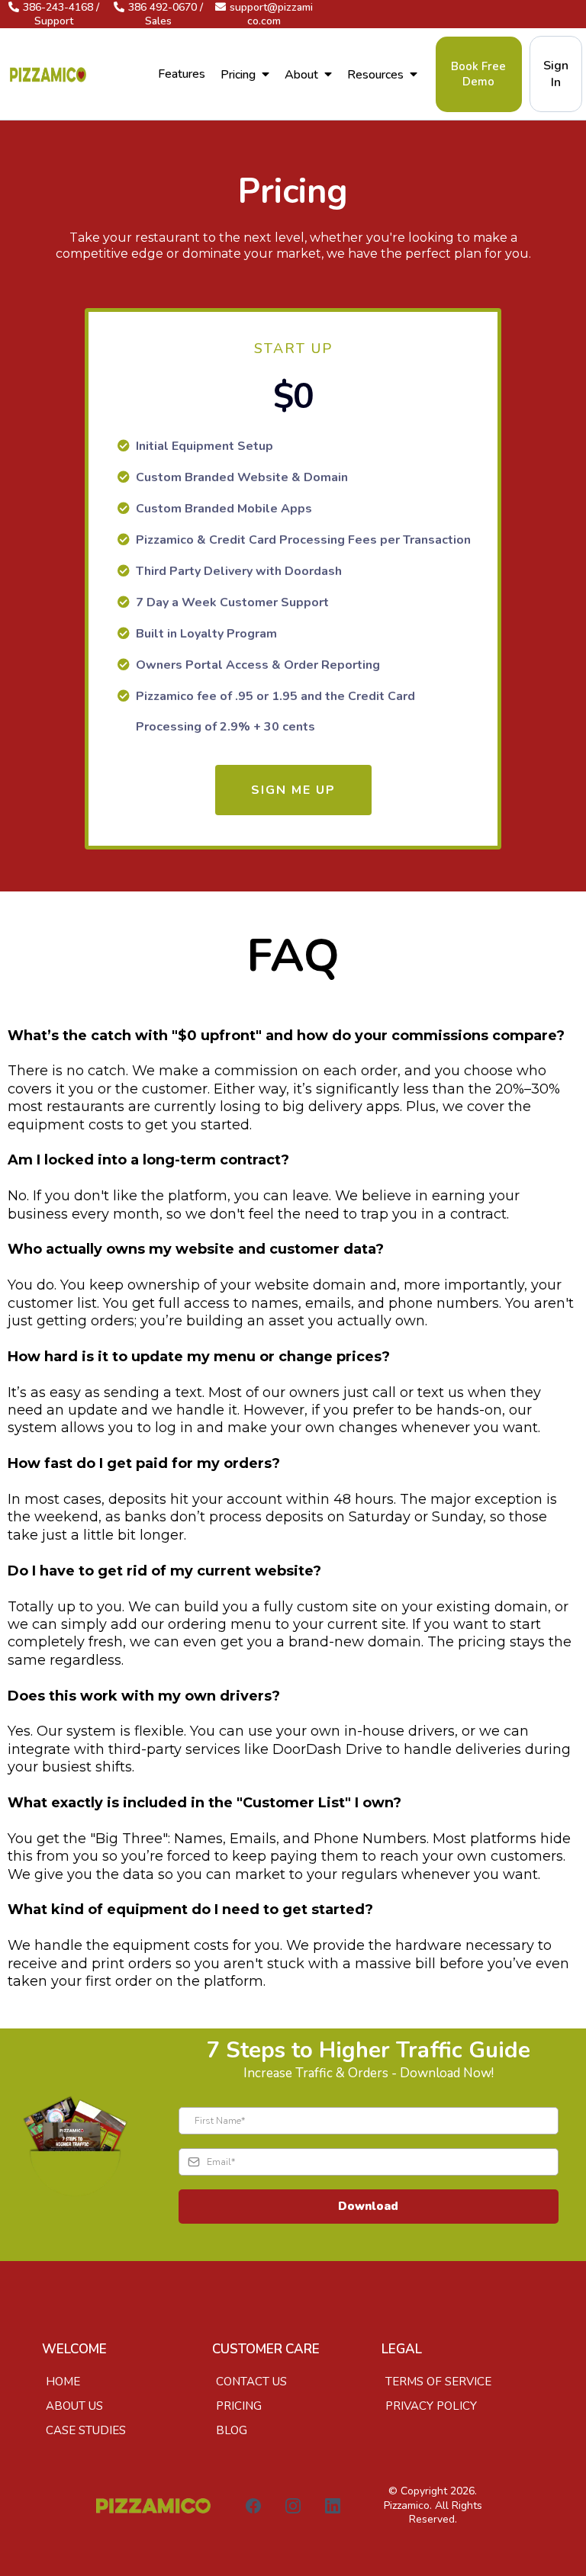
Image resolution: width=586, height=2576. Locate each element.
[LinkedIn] (333, 2506)
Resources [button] (377, 75)
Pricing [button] (240, 75)
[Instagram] (293, 2506)
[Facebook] (253, 2506)
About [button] (303, 75)
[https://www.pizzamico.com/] (48, 74)
